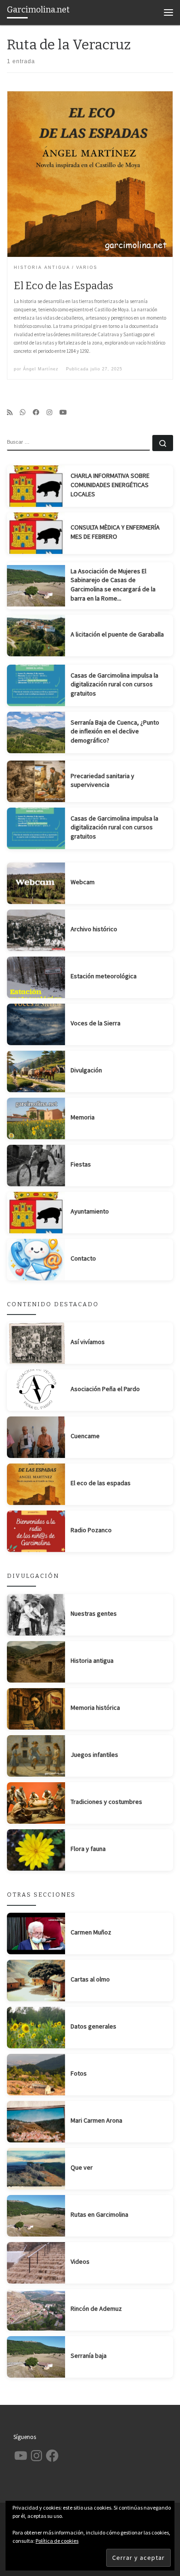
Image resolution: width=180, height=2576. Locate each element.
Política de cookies (57, 2541)
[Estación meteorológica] (36, 977)
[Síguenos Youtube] (63, 412)
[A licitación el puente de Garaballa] (36, 636)
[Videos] (36, 2263)
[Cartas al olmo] (36, 1981)
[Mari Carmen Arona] (36, 2122)
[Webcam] (36, 883)
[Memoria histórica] (36, 1709)
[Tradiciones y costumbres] (36, 1803)
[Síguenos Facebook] (36, 412)
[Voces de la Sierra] (36, 1024)
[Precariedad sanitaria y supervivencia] (36, 781)
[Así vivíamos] (36, 1343)
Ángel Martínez (41, 369)
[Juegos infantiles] (36, 1756)
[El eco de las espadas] (36, 1484)
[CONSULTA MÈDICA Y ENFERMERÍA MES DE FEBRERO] (36, 533)
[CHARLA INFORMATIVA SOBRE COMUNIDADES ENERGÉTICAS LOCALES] (36, 486)
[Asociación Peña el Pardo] (36, 1390)
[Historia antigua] (36, 1662)
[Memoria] (36, 1118)
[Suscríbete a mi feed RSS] (10, 412)
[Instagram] (49, 412)
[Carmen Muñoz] (36, 1933)
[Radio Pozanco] (36, 1531)
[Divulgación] (36, 1071)
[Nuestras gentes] (36, 1615)
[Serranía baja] (36, 2357)
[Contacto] (36, 1260)
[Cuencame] (36, 1437)
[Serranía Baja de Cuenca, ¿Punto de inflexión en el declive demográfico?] (36, 732)
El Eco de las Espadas (63, 286)
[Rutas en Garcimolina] (36, 2216)
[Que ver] (36, 2169)
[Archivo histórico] (36, 930)
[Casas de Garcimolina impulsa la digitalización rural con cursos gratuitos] (36, 685)
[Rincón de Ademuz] (36, 2310)
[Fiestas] (36, 1166)
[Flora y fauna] (36, 1850)
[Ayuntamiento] (36, 1213)
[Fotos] (36, 2075)
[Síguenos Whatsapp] (23, 412)
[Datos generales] (36, 2028)
